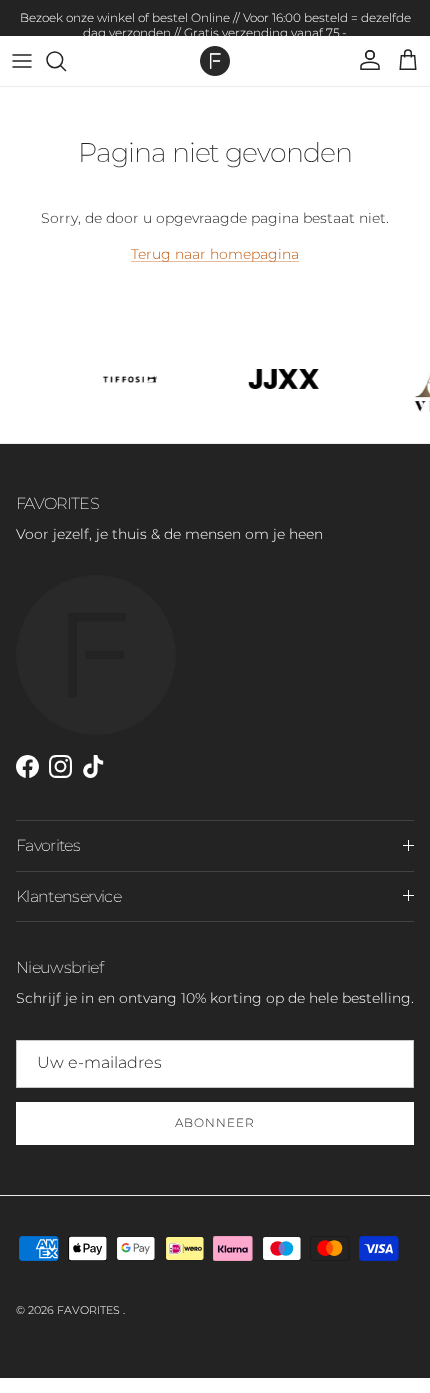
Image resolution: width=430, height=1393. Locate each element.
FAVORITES (90, 1310)
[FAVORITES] (215, 61)
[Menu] (22, 61)
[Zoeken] (66, 61)
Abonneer (215, 1122)
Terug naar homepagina (215, 254)
